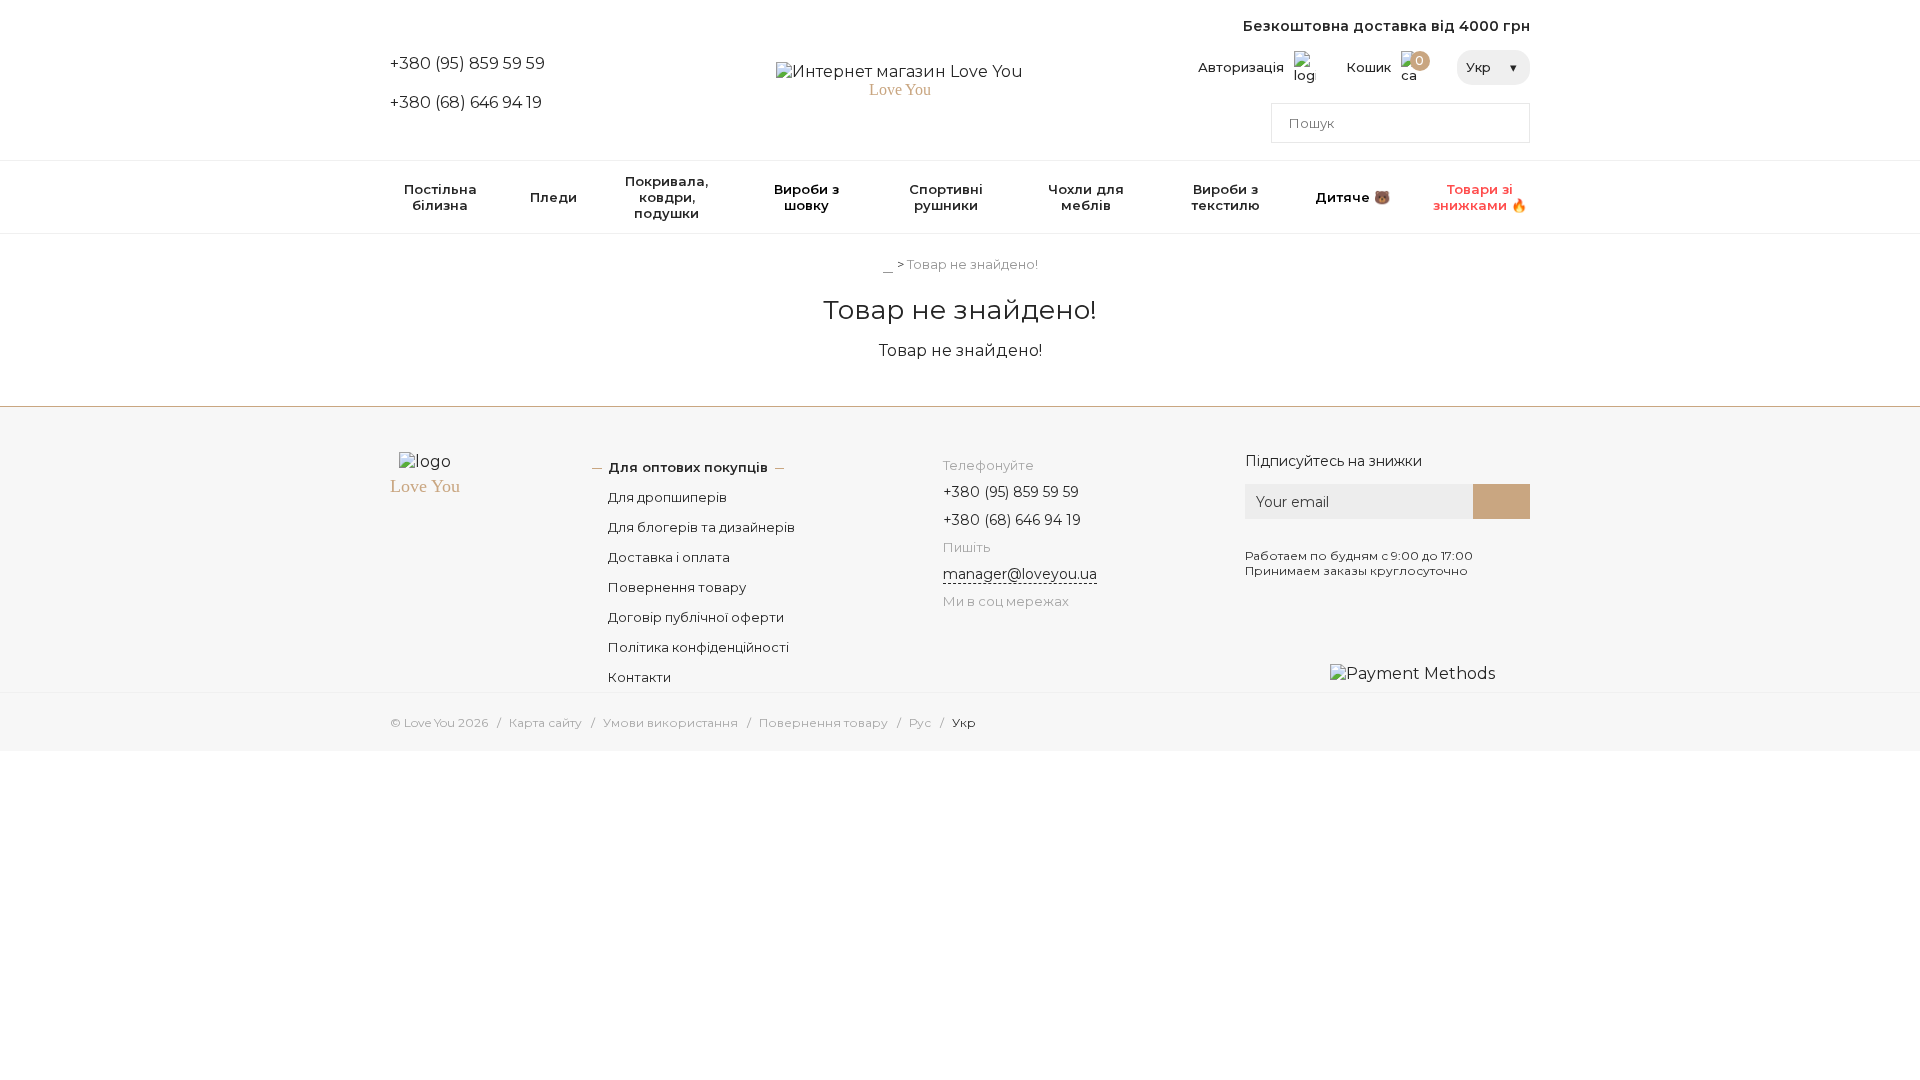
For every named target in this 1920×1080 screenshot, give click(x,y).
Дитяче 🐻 (1352, 197)
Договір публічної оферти (696, 617)
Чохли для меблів (1086, 197)
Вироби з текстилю (1225, 197)
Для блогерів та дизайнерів (701, 527)
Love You (425, 486)
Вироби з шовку (806, 197)
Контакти (639, 677)
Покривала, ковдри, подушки (666, 197)
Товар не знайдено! (972, 264)
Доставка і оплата (669, 557)
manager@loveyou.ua (1020, 574)
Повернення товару (677, 587)
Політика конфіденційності (698, 647)
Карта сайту (545, 722)
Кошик (1385, 64)
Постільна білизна (440, 197)
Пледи (553, 197)
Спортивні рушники (946, 197)
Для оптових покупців (688, 467)
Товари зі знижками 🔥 (1480, 197)
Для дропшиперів (667, 497)
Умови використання (670, 722)
